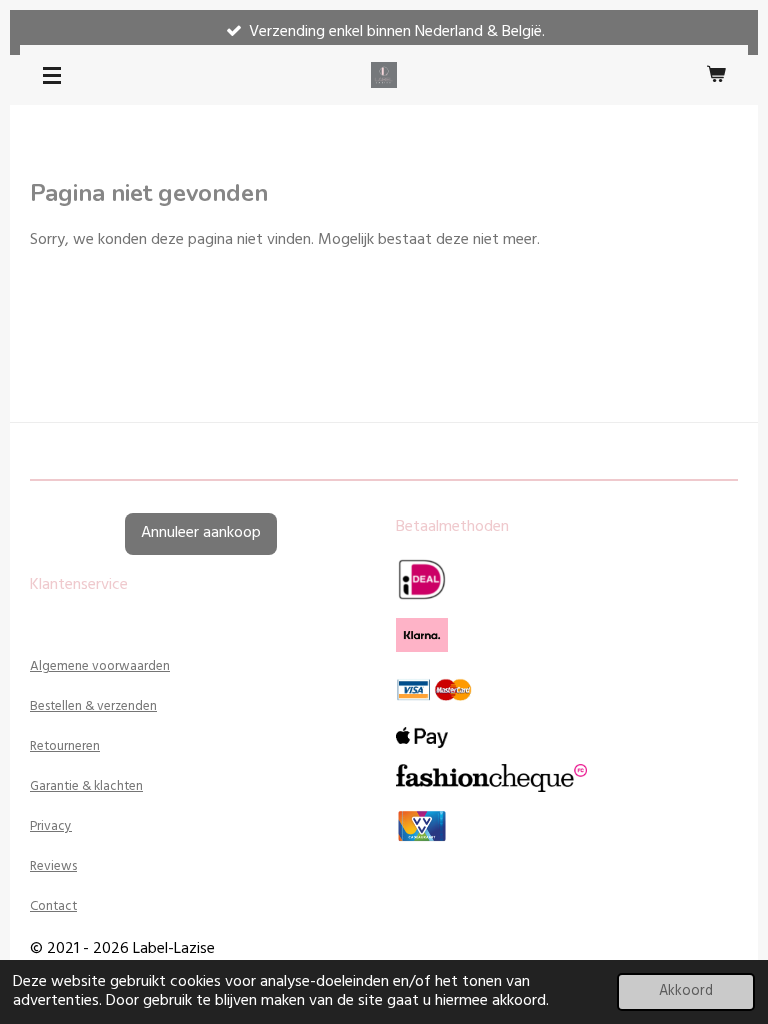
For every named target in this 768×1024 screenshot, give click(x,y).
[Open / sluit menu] (52, 75)
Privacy (51, 826)
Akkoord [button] (686, 991)
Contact (53, 906)
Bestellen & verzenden (93, 706)
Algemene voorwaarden (100, 666)
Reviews (53, 866)
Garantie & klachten (86, 786)
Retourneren (65, 746)
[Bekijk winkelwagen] (716, 75)
